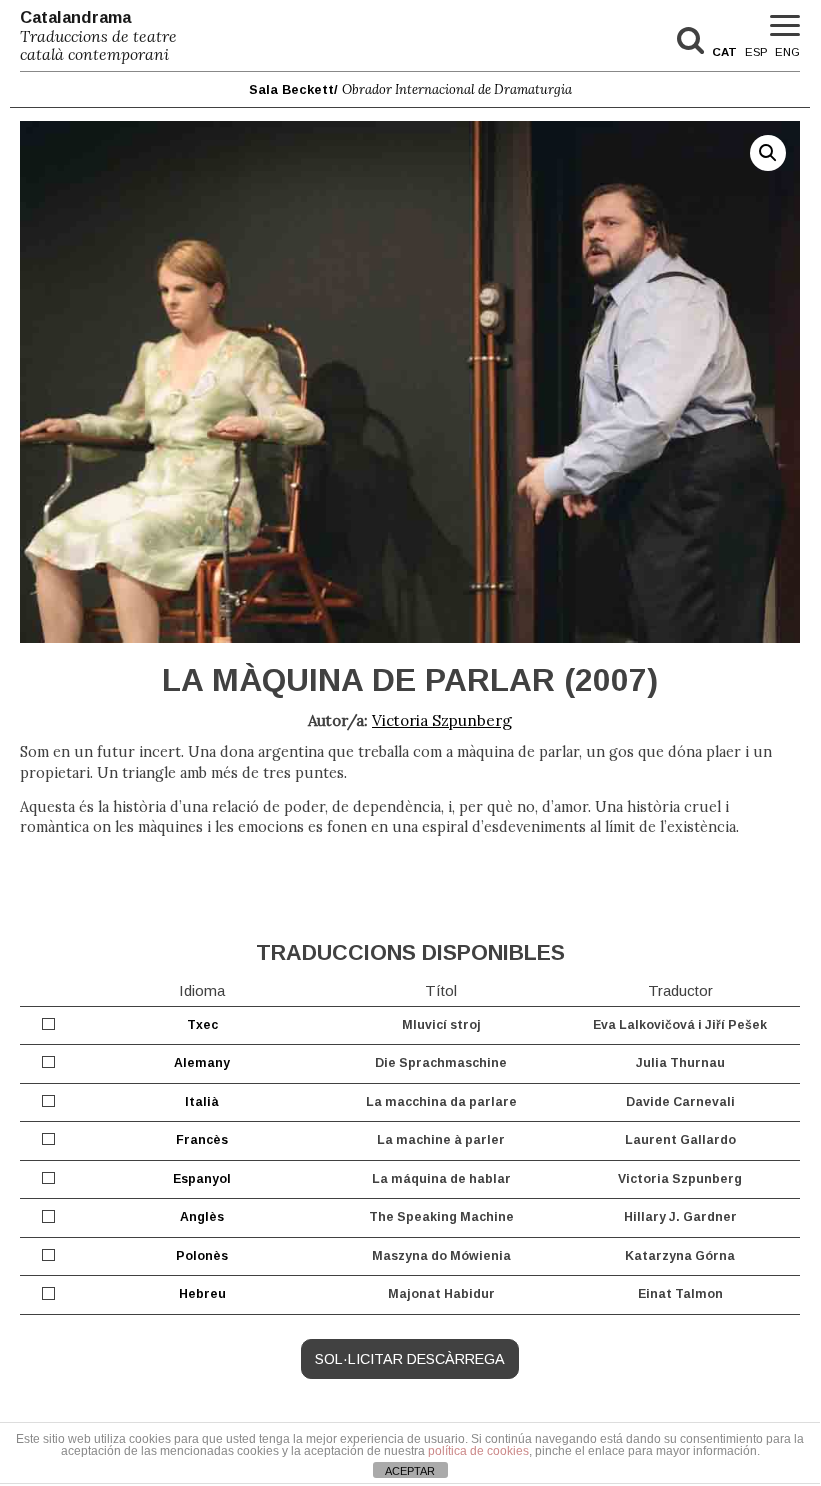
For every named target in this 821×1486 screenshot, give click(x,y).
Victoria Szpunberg (442, 720)
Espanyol (202, 1179)
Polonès (202, 1256)
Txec (202, 1025)
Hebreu (202, 1294)
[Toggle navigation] (785, 26)
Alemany (202, 1063)
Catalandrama (98, 36)
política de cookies (478, 1451)
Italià (202, 1102)
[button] (768, 153)
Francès (202, 1140)
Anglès (202, 1217)
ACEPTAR (410, 1471)
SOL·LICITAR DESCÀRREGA (410, 1359)
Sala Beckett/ (410, 89)
